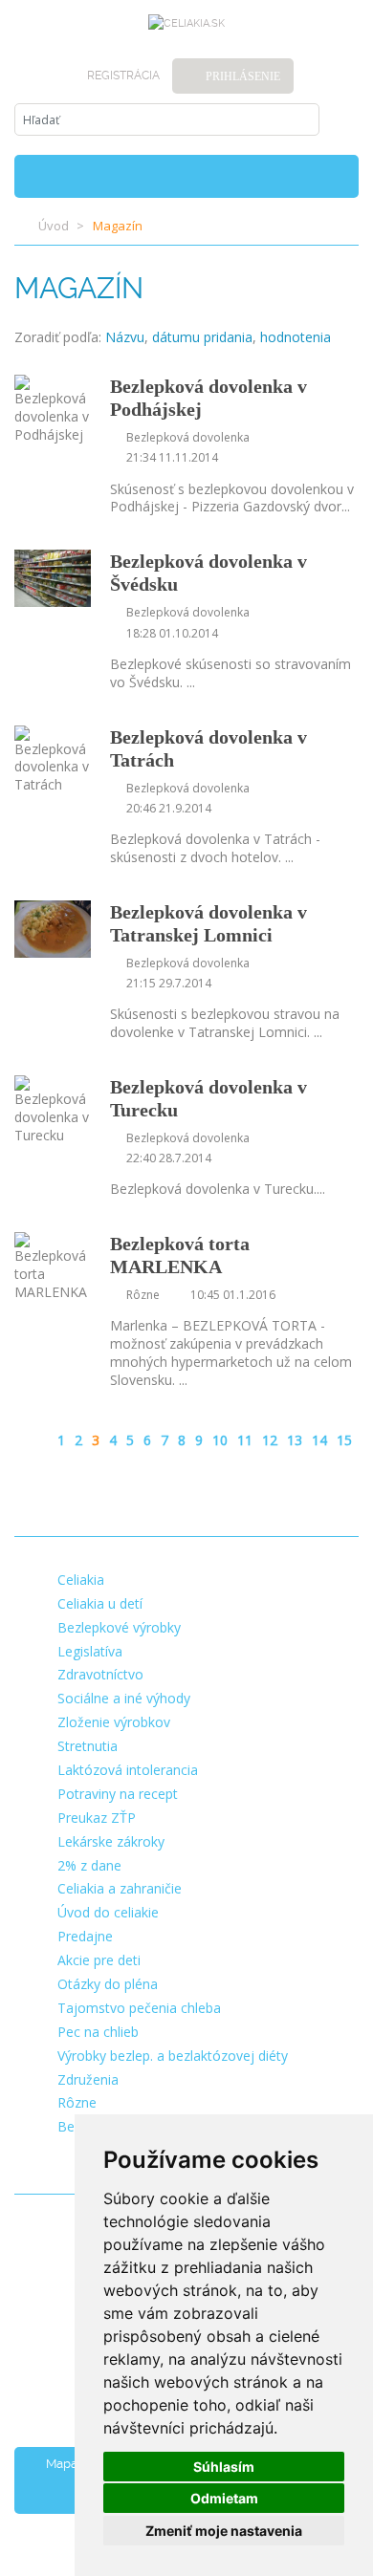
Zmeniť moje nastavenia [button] (224, 2531)
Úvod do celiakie (108, 1912)
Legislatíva (90, 1651)
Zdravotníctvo (100, 1674)
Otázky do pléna (108, 1984)
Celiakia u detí (100, 1603)
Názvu (125, 337)
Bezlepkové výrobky (119, 1627)
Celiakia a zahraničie (120, 1888)
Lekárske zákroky (111, 1841)
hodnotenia (296, 337)
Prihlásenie (243, 76)
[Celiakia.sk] (186, 24)
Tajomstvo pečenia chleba (139, 2008)
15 (344, 1440)
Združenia (88, 2079)
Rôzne (77, 2102)
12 (270, 1440)
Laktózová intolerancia (128, 1770)
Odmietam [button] (224, 2498)
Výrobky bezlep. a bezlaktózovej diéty (173, 2056)
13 (295, 1440)
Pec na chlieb (98, 2032)
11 (245, 1440)
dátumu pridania (202, 337)
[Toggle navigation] (337, 176)
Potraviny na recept (118, 1794)
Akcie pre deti (99, 1960)
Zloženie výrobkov (114, 1722)
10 (220, 1440)
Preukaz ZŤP (97, 1818)
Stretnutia (88, 1746)
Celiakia (81, 1580)
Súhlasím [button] (224, 2467)
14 (319, 1440)
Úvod (54, 226)
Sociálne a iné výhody (124, 1698)
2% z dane (89, 1865)
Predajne (85, 1936)
